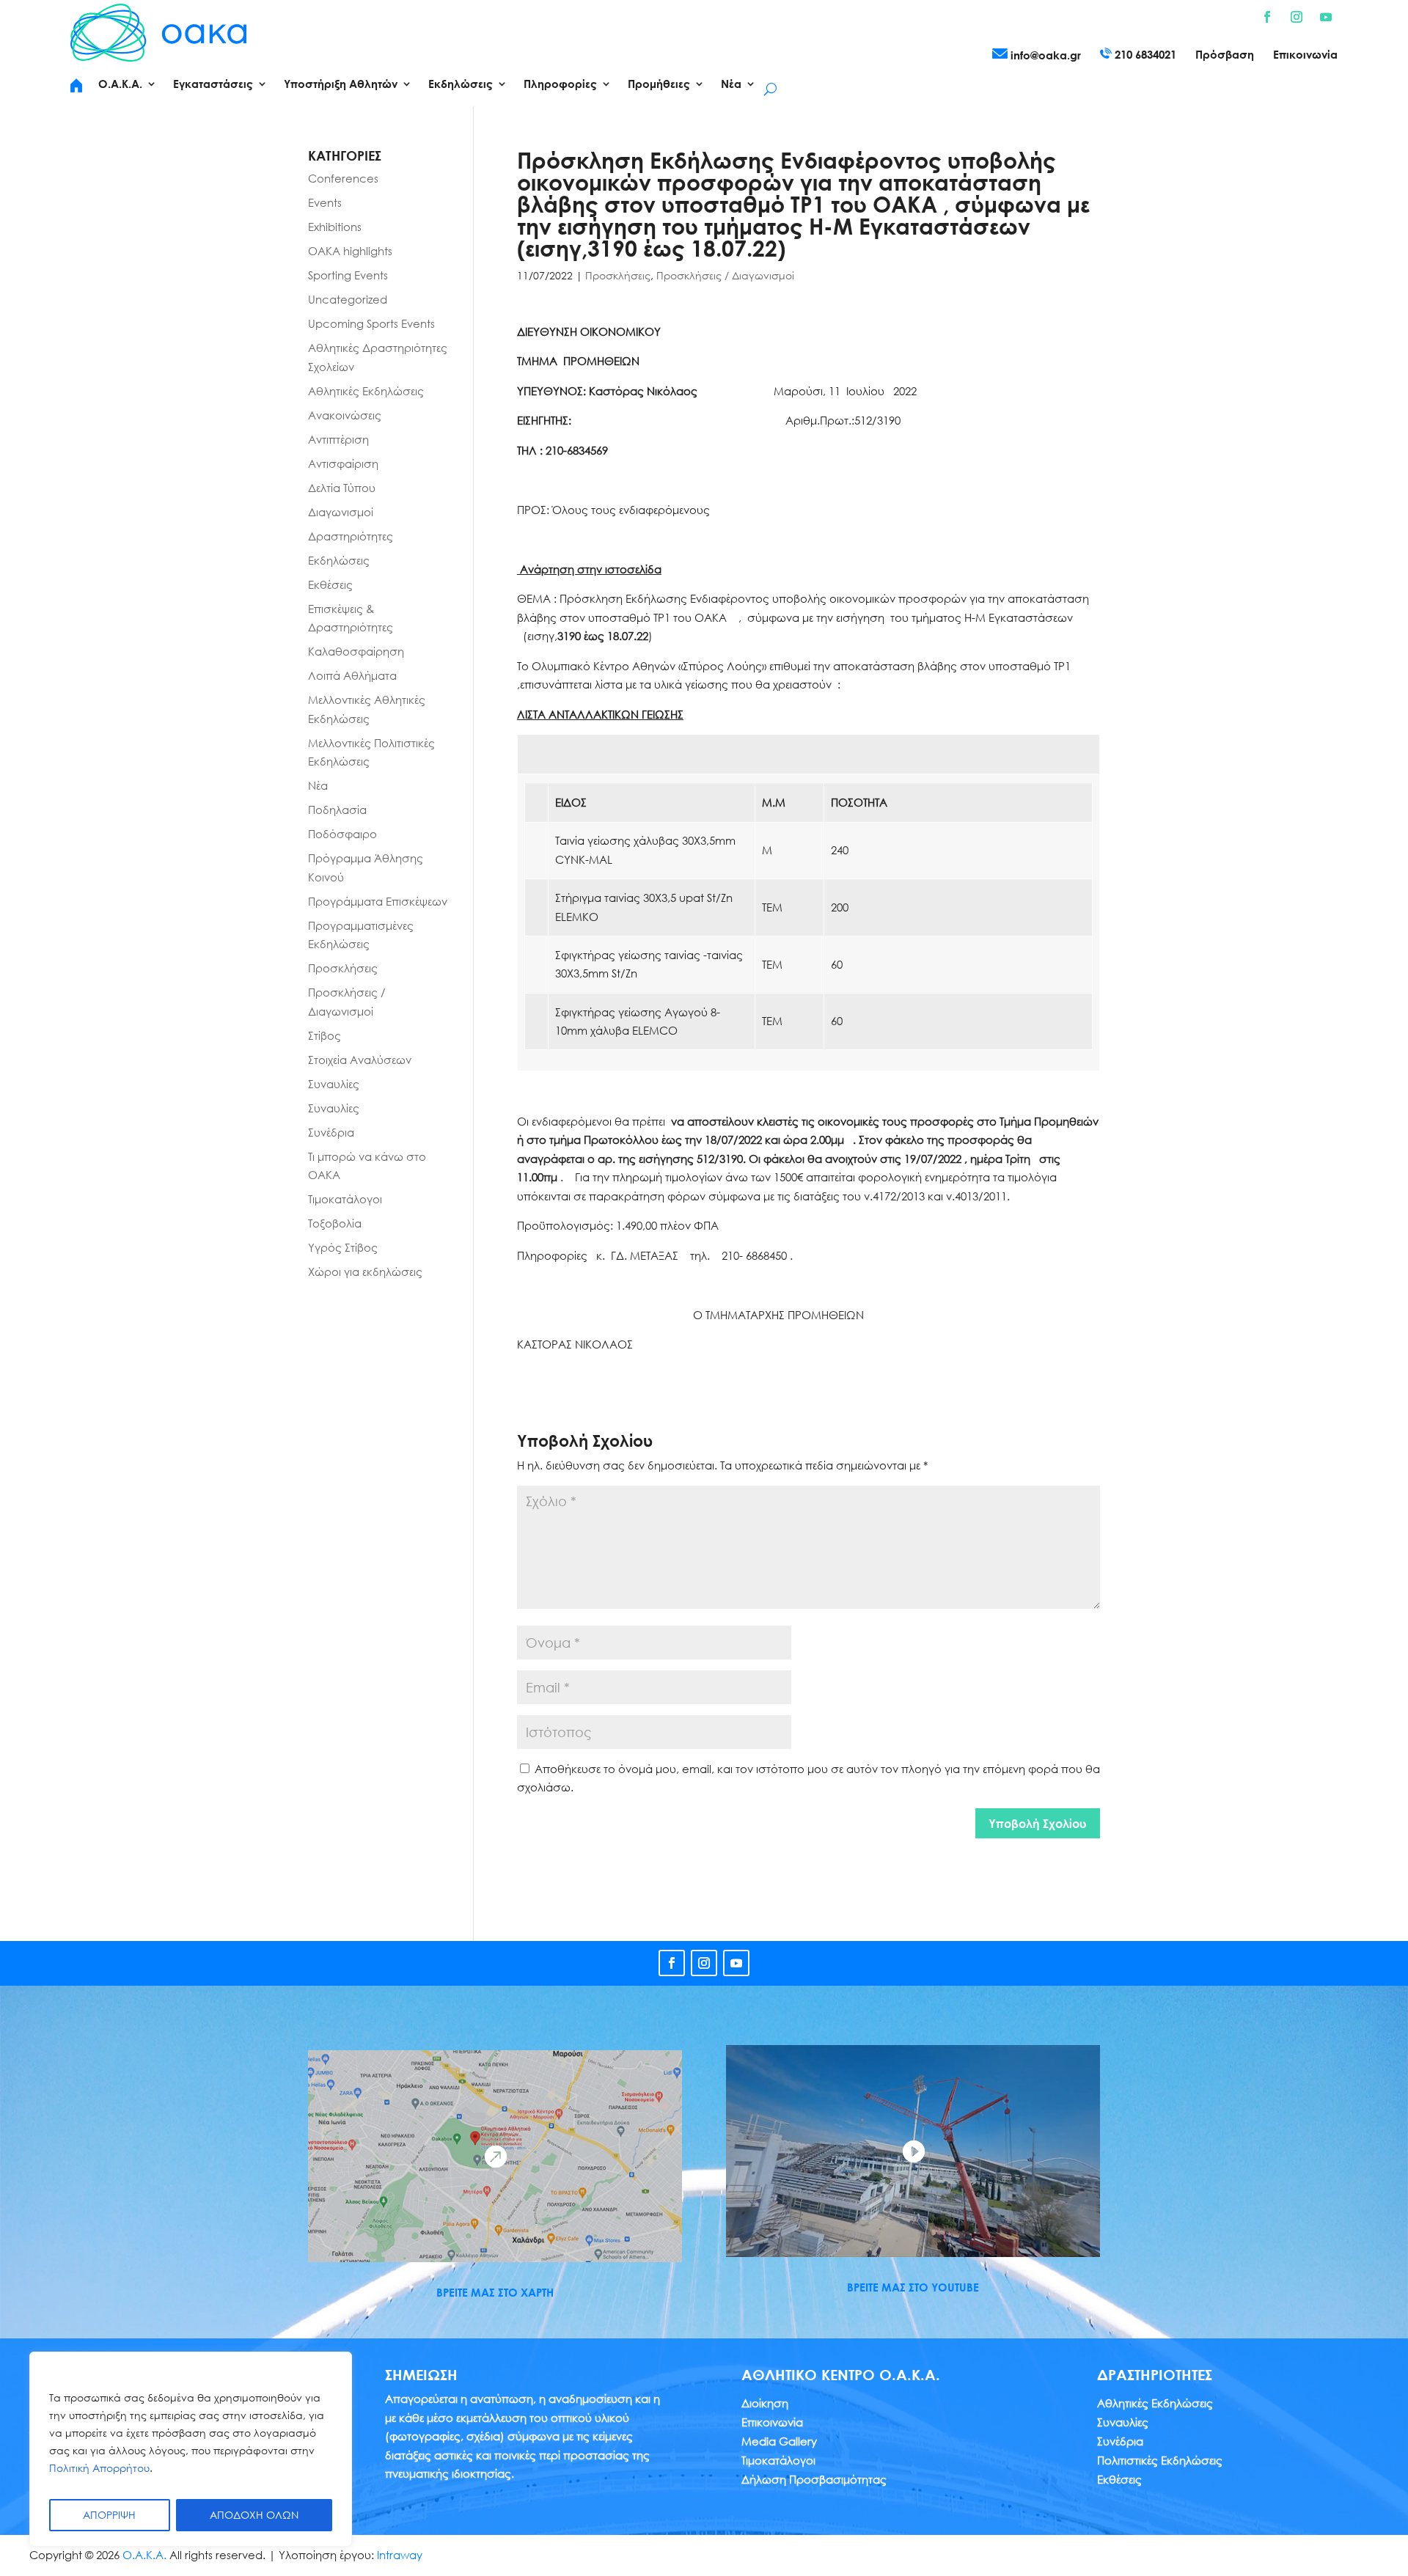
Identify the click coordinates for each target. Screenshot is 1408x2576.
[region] (191, 2449)
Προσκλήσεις (618, 275)
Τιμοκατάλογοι (345, 1199)
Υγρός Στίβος (343, 1247)
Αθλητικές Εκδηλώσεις (366, 391)
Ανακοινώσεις (345, 415)
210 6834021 (1144, 54)
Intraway (400, 2555)
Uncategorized (348, 299)
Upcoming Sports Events (371, 323)
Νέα (318, 785)
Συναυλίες (334, 1084)
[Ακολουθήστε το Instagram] (1297, 17)
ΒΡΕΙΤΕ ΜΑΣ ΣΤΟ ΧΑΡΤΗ (495, 2292)
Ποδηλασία (337, 810)
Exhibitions (335, 227)
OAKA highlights (350, 251)
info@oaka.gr (1044, 55)
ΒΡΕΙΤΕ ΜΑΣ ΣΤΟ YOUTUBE (913, 2287)
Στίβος (324, 1035)
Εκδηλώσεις (339, 560)
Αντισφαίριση (343, 463)
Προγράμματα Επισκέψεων (378, 901)
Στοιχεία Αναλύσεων (360, 1060)
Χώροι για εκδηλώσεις (365, 1272)
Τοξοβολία (335, 1223)
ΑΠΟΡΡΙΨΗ (109, 2515)
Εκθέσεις (330, 584)
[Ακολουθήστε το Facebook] (1267, 17)
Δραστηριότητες (351, 536)
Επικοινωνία (1305, 55)
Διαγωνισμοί (341, 512)
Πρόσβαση (1225, 55)
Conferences (343, 178)
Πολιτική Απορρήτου (99, 2468)
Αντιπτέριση (338, 439)
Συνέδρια (331, 1132)
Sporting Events (348, 275)
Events (325, 202)
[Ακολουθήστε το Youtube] (1326, 17)
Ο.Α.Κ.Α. (144, 2555)
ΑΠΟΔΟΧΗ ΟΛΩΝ (254, 2515)
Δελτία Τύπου (342, 488)
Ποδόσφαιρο (342, 834)
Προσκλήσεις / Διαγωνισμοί (725, 275)
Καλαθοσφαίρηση (356, 651)
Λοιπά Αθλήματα (352, 675)
